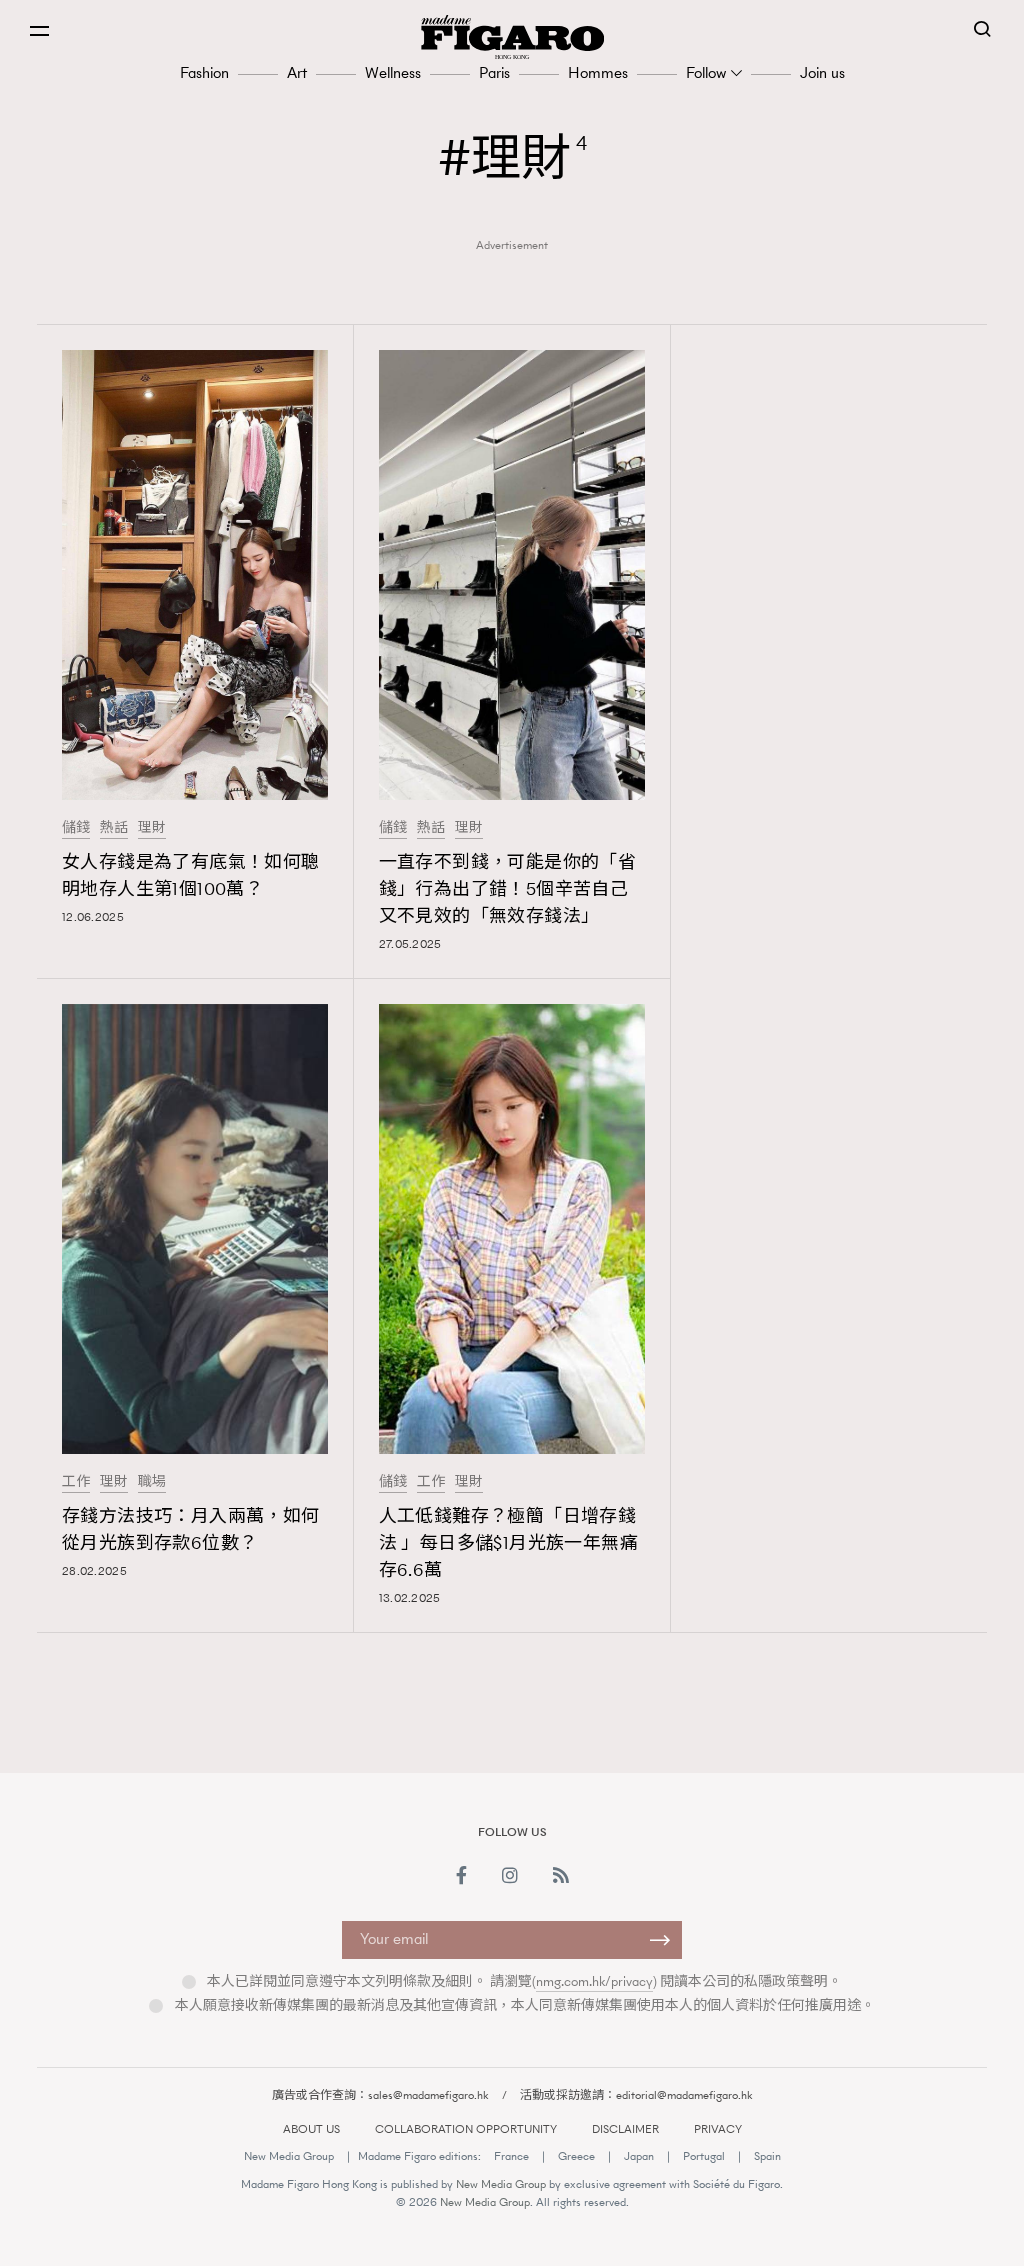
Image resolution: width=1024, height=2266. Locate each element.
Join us (822, 72)
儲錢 (76, 828)
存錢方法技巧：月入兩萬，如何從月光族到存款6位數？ (191, 1529)
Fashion (204, 72)
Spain (767, 2156)
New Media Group (289, 2156)
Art (297, 72)
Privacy (718, 2129)
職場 (152, 1482)
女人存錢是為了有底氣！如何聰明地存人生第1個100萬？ (191, 875)
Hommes (598, 72)
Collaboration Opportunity (466, 2129)
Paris (494, 72)
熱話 (114, 828)
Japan (639, 2156)
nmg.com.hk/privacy (594, 1981)
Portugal (704, 2156)
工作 (76, 1482)
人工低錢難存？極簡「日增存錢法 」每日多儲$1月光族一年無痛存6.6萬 (508, 1543)
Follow (706, 72)
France (511, 2156)
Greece (576, 2156)
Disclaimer (625, 2129)
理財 (152, 828)
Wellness (393, 72)
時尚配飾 (788, 1748)
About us (311, 2129)
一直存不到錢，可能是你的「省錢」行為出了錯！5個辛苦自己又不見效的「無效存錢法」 (508, 889)
